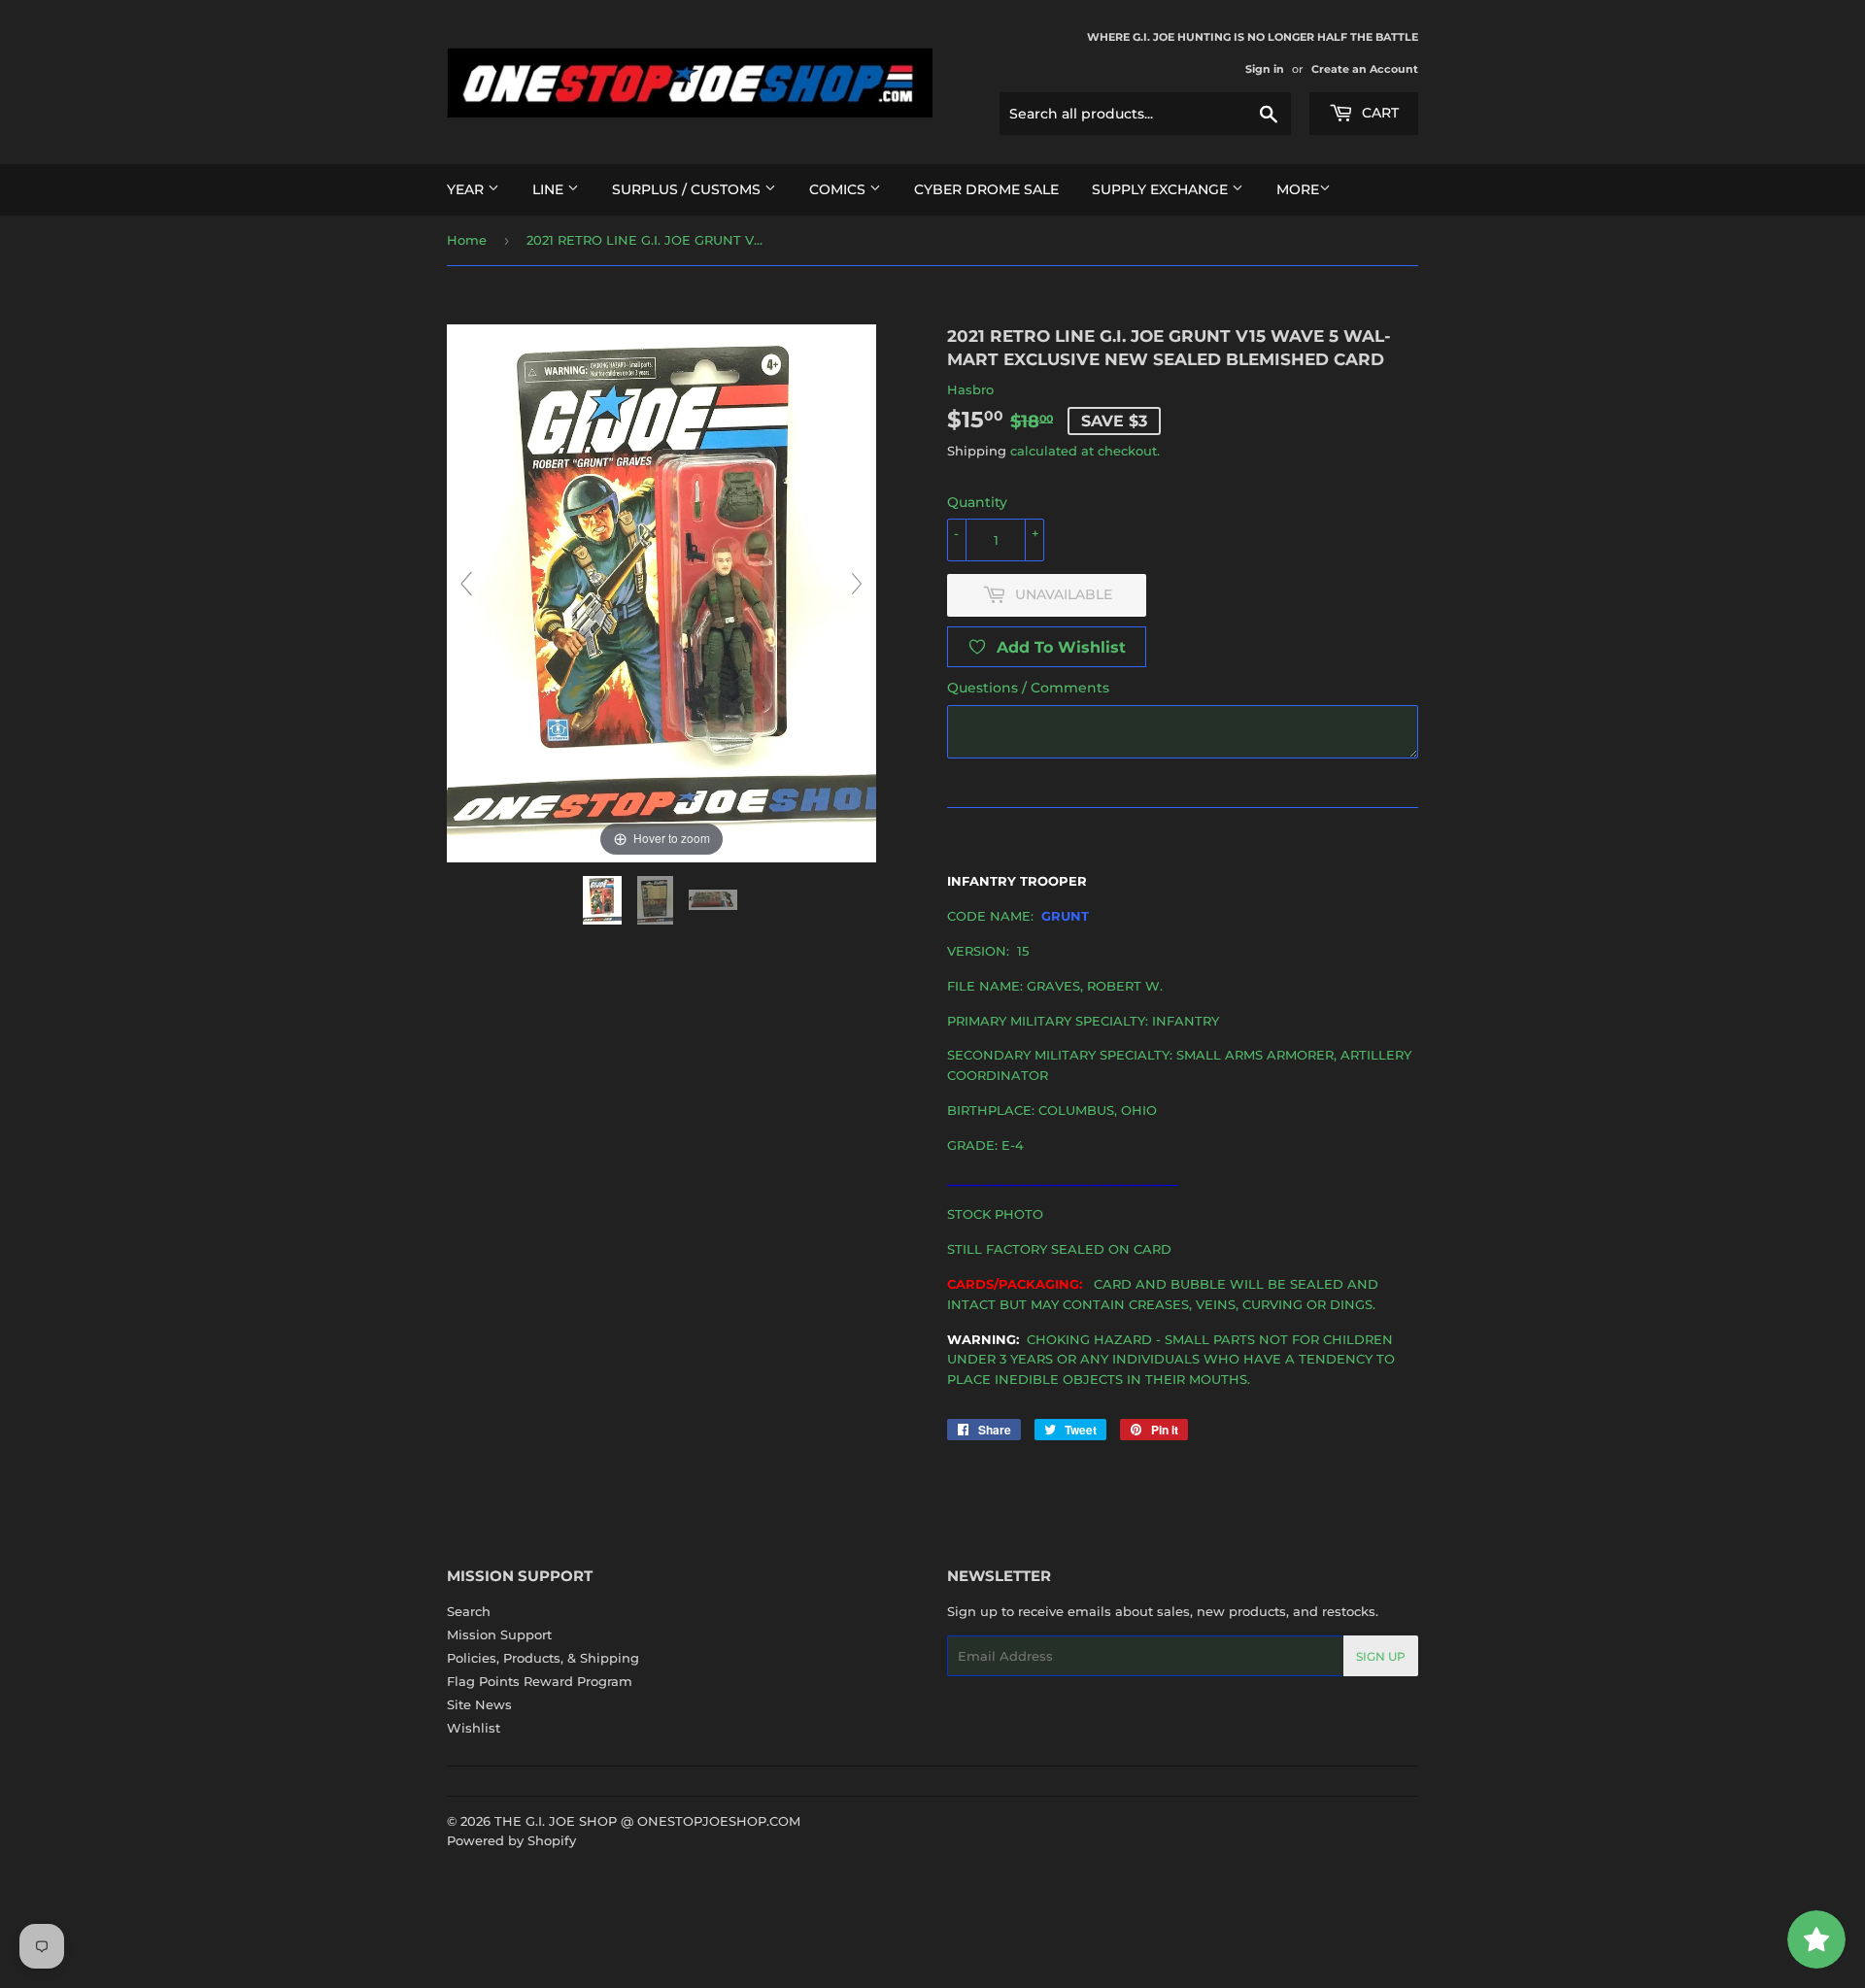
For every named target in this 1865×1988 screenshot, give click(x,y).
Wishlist (474, 1728)
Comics (839, 189)
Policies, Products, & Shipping (543, 1658)
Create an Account (1365, 69)
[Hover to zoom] (661, 591)
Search (469, 1611)
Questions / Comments (1028, 688)
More (1298, 189)
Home (467, 240)
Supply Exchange (1162, 189)
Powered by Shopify (511, 1840)
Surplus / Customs (688, 189)
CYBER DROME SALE (986, 189)
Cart (1378, 113)
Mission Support (499, 1634)
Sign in (1265, 69)
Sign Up (1381, 1656)
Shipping (977, 451)
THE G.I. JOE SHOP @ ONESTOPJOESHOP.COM (647, 1821)
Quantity (977, 502)
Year (467, 189)
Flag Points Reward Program (540, 1681)
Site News (479, 1704)
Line (550, 189)
